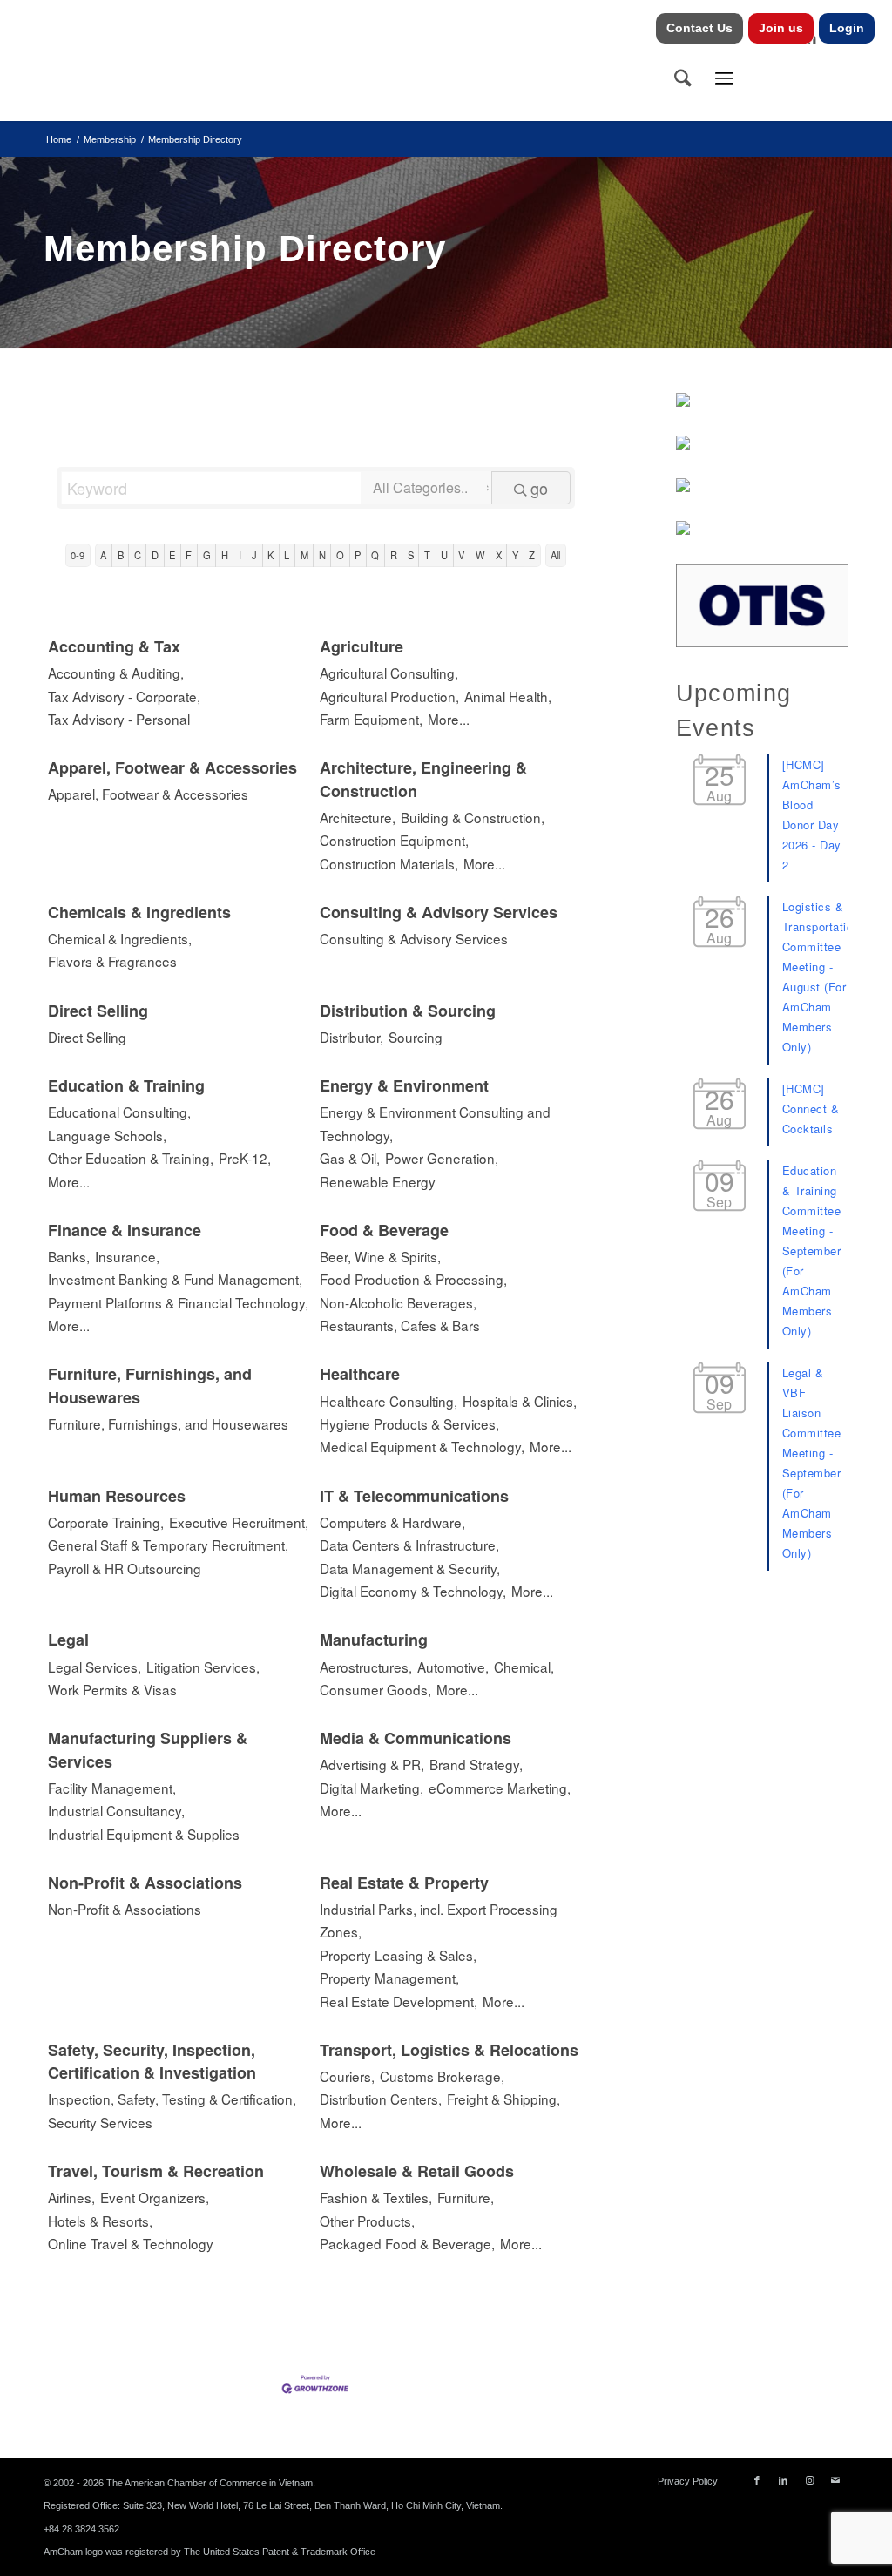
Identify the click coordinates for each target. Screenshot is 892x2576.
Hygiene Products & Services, (409, 1423)
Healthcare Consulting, (389, 1401)
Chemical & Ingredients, (120, 938)
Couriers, (347, 2076)
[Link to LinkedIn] (783, 2480)
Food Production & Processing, (413, 1279)
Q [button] (375, 555)
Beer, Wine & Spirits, (380, 1256)
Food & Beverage (384, 1230)
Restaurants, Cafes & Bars (400, 1325)
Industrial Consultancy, (116, 1810)
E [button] (172, 555)
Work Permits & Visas (112, 1689)
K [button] (270, 555)
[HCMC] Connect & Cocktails (811, 1109)
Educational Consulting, (119, 1112)
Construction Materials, (389, 863)
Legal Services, (95, 1667)
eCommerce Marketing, (500, 1788)
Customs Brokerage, (442, 2076)
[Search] (683, 78)
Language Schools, (107, 1135)
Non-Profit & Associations (145, 1883)
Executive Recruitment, (239, 1522)
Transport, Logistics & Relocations (449, 2050)
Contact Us (699, 28)
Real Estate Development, (399, 2001)
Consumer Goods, (375, 1689)
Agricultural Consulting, (389, 673)
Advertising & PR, (372, 1764)
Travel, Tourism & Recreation (156, 2171)
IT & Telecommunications (414, 1496)
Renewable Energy (378, 1181)
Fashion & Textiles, (376, 2197)
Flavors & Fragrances (112, 961)
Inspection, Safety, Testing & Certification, (172, 2099)
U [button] (444, 555)
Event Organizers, (155, 2197)
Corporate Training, (106, 1522)
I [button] (240, 555)
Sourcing (416, 1037)
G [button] (207, 555)
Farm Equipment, (371, 719)
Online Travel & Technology (131, 2243)
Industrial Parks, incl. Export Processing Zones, (439, 1920)
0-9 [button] (78, 555)
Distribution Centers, (381, 2099)
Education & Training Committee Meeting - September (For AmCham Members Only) (812, 1251)
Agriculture (362, 646)
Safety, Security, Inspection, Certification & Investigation (152, 2061)
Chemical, (524, 1667)
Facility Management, (112, 1788)
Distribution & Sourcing (408, 1011)
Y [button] (515, 555)
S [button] (411, 555)
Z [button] (532, 555)
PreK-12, (245, 1158)
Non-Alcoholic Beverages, (398, 1302)
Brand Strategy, (476, 1764)
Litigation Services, (203, 1667)
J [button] (254, 555)
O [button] (340, 555)
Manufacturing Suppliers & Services (148, 1749)
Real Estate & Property (404, 1883)
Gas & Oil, (350, 1158)
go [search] (539, 488)
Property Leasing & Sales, (398, 1955)
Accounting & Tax (114, 646)
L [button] (287, 555)
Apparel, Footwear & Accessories (172, 767)
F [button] (189, 555)
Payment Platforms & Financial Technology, (178, 1302)
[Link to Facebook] (757, 2480)
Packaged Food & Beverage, (407, 2243)
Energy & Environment (404, 1085)
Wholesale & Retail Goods (417, 2171)
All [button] (555, 555)
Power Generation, (442, 1158)
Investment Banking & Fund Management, (175, 1279)
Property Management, (389, 1978)
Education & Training (126, 1085)
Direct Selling (98, 1011)
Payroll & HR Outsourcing (125, 1568)
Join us (781, 28)
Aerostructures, (366, 1667)
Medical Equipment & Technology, (422, 1446)
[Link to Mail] (835, 2480)
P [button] (358, 555)
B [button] (121, 555)
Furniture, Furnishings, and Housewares (150, 1385)
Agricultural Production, (389, 696)
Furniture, (466, 2197)
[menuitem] (700, 28)
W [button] (480, 555)
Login (847, 28)
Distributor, (351, 1037)
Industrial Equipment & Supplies (144, 1834)
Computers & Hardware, (392, 1522)
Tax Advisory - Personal (119, 719)
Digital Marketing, (372, 1788)
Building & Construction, (473, 817)
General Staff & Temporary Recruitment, (168, 1545)
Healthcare (360, 1374)
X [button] (499, 555)
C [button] (138, 555)
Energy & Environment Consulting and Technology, (435, 1123)
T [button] (427, 555)
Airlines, (71, 2197)
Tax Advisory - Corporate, (124, 696)
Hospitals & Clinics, (520, 1401)
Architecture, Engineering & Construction (423, 779)
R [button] (394, 555)
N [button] (322, 555)
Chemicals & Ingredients (139, 912)
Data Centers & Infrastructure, (409, 1545)
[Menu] (724, 78)
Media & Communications (416, 1738)
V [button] (461, 555)
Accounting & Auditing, (116, 673)
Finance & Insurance (125, 1230)
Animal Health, (508, 696)
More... (449, 719)
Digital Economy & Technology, (413, 1591)
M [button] (304, 555)
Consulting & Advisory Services (439, 912)
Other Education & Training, (131, 1158)
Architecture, (358, 817)
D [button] (155, 555)
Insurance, (127, 1256)
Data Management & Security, (410, 1568)
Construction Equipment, (394, 840)
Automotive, (453, 1667)
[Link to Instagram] (809, 2480)
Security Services (100, 2122)
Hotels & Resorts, (100, 2221)
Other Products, (367, 2221)
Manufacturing (374, 1640)
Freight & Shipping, (503, 2099)
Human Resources (117, 1496)
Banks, (69, 1256)
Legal (68, 1640)
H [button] (225, 555)
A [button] (103, 555)
